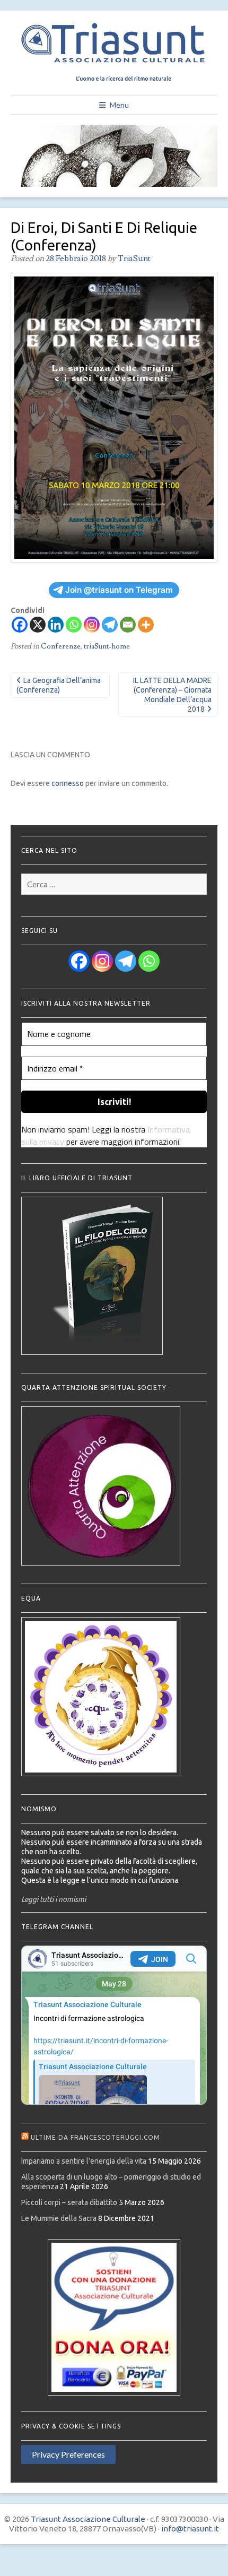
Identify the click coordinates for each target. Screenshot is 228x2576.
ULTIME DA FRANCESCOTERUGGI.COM (95, 2137)
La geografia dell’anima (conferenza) (59, 685)
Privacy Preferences (68, 2454)
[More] (146, 625)
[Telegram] (110, 625)
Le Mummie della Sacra (59, 2218)
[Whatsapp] (74, 625)
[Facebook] (20, 625)
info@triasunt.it (190, 2529)
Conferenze (61, 646)
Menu (119, 105)
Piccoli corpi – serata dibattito (69, 2202)
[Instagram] (92, 625)
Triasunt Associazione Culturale (88, 2519)
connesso (68, 783)
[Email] (128, 625)
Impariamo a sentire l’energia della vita (84, 2161)
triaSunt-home (107, 646)
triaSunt (134, 258)
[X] (38, 625)
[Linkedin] (56, 625)
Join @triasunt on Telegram (119, 590)
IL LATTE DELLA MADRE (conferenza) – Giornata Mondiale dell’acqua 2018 (172, 695)
